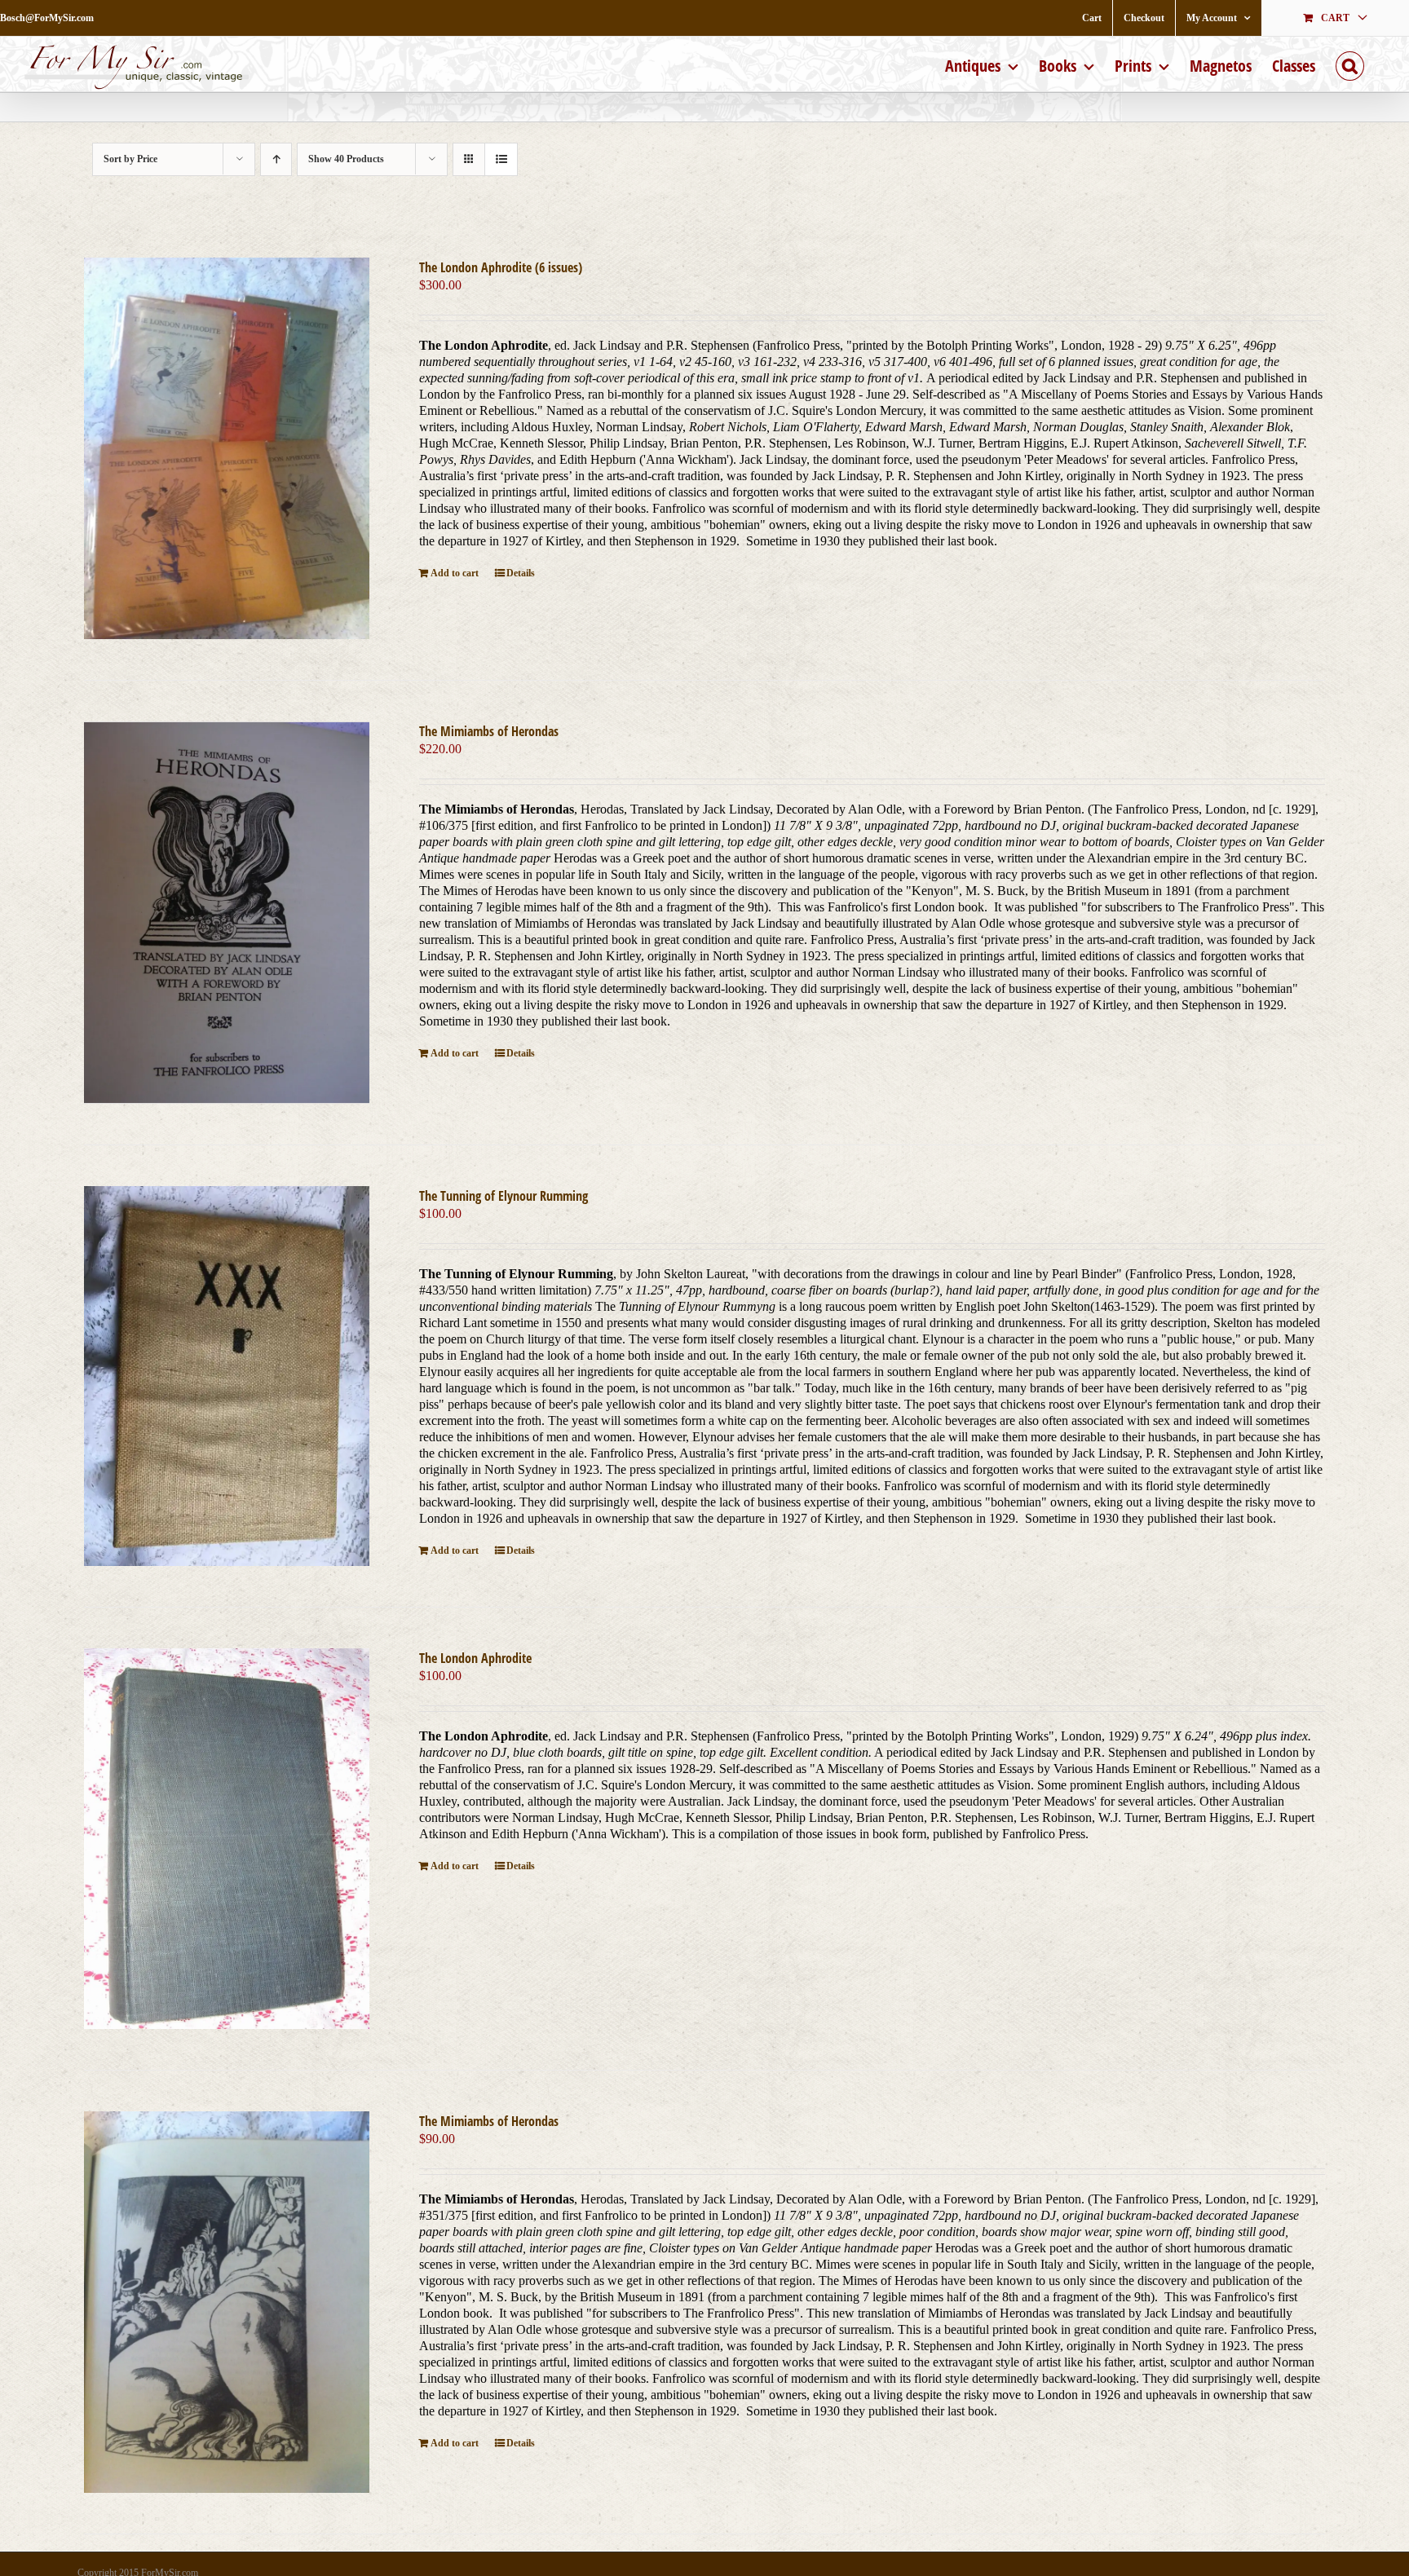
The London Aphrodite (475, 1658)
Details (521, 573)
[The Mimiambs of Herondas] (227, 912)
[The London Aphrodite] (227, 1838)
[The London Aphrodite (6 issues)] (227, 448)
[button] (1350, 64)
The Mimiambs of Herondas (489, 731)
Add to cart (455, 573)
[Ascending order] (276, 159)
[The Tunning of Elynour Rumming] (227, 1376)
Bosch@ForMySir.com (47, 18)
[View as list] (501, 159)
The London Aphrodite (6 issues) (501, 267)
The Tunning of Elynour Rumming (504, 1196)
